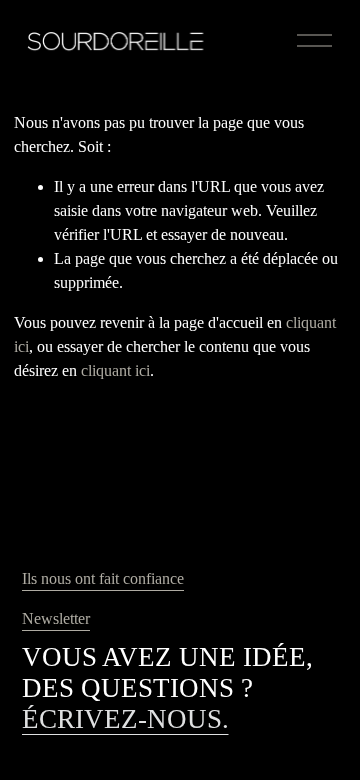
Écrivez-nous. (125, 719)
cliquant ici (115, 370)
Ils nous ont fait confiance (103, 578)
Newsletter (56, 618)
